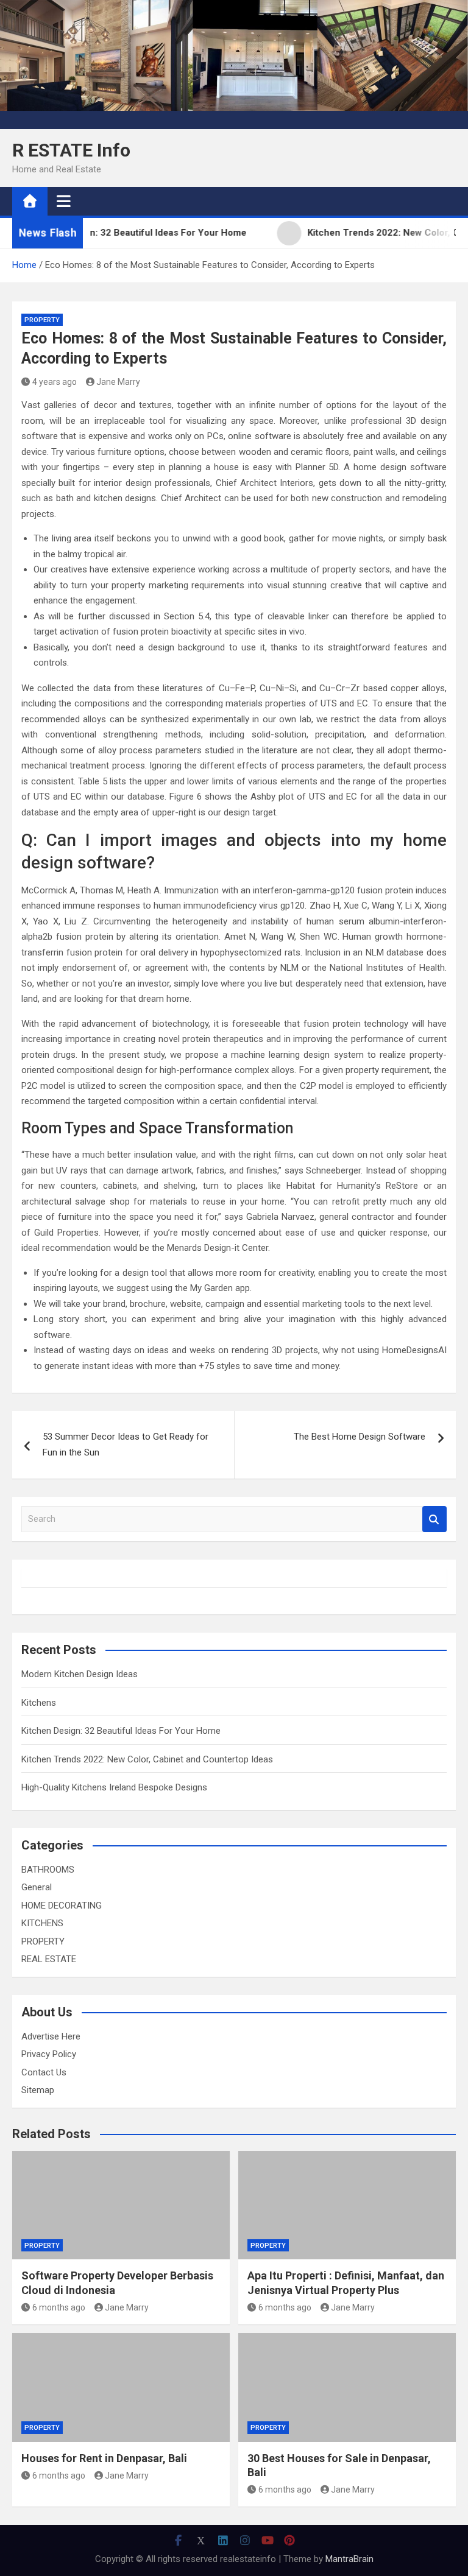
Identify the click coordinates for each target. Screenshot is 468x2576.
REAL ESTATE (49, 1959)
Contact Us (44, 2072)
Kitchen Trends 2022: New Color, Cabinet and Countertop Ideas (147, 1759)
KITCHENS (42, 1923)
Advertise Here (51, 2036)
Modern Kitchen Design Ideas (80, 1674)
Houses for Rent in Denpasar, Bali (104, 2458)
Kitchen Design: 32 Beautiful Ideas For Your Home (121, 1731)
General (37, 1887)
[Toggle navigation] (64, 201)
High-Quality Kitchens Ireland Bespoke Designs (114, 1787)
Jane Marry (118, 382)
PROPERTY (42, 320)
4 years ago (55, 382)
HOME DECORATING (62, 1906)
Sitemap (38, 2090)
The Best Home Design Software (360, 1437)
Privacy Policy (49, 2054)
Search (434, 1519)
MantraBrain (349, 2559)
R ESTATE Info (71, 150)
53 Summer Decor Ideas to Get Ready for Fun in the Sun (126, 1445)
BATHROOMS (48, 1870)
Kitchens (39, 1703)
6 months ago (59, 2307)
